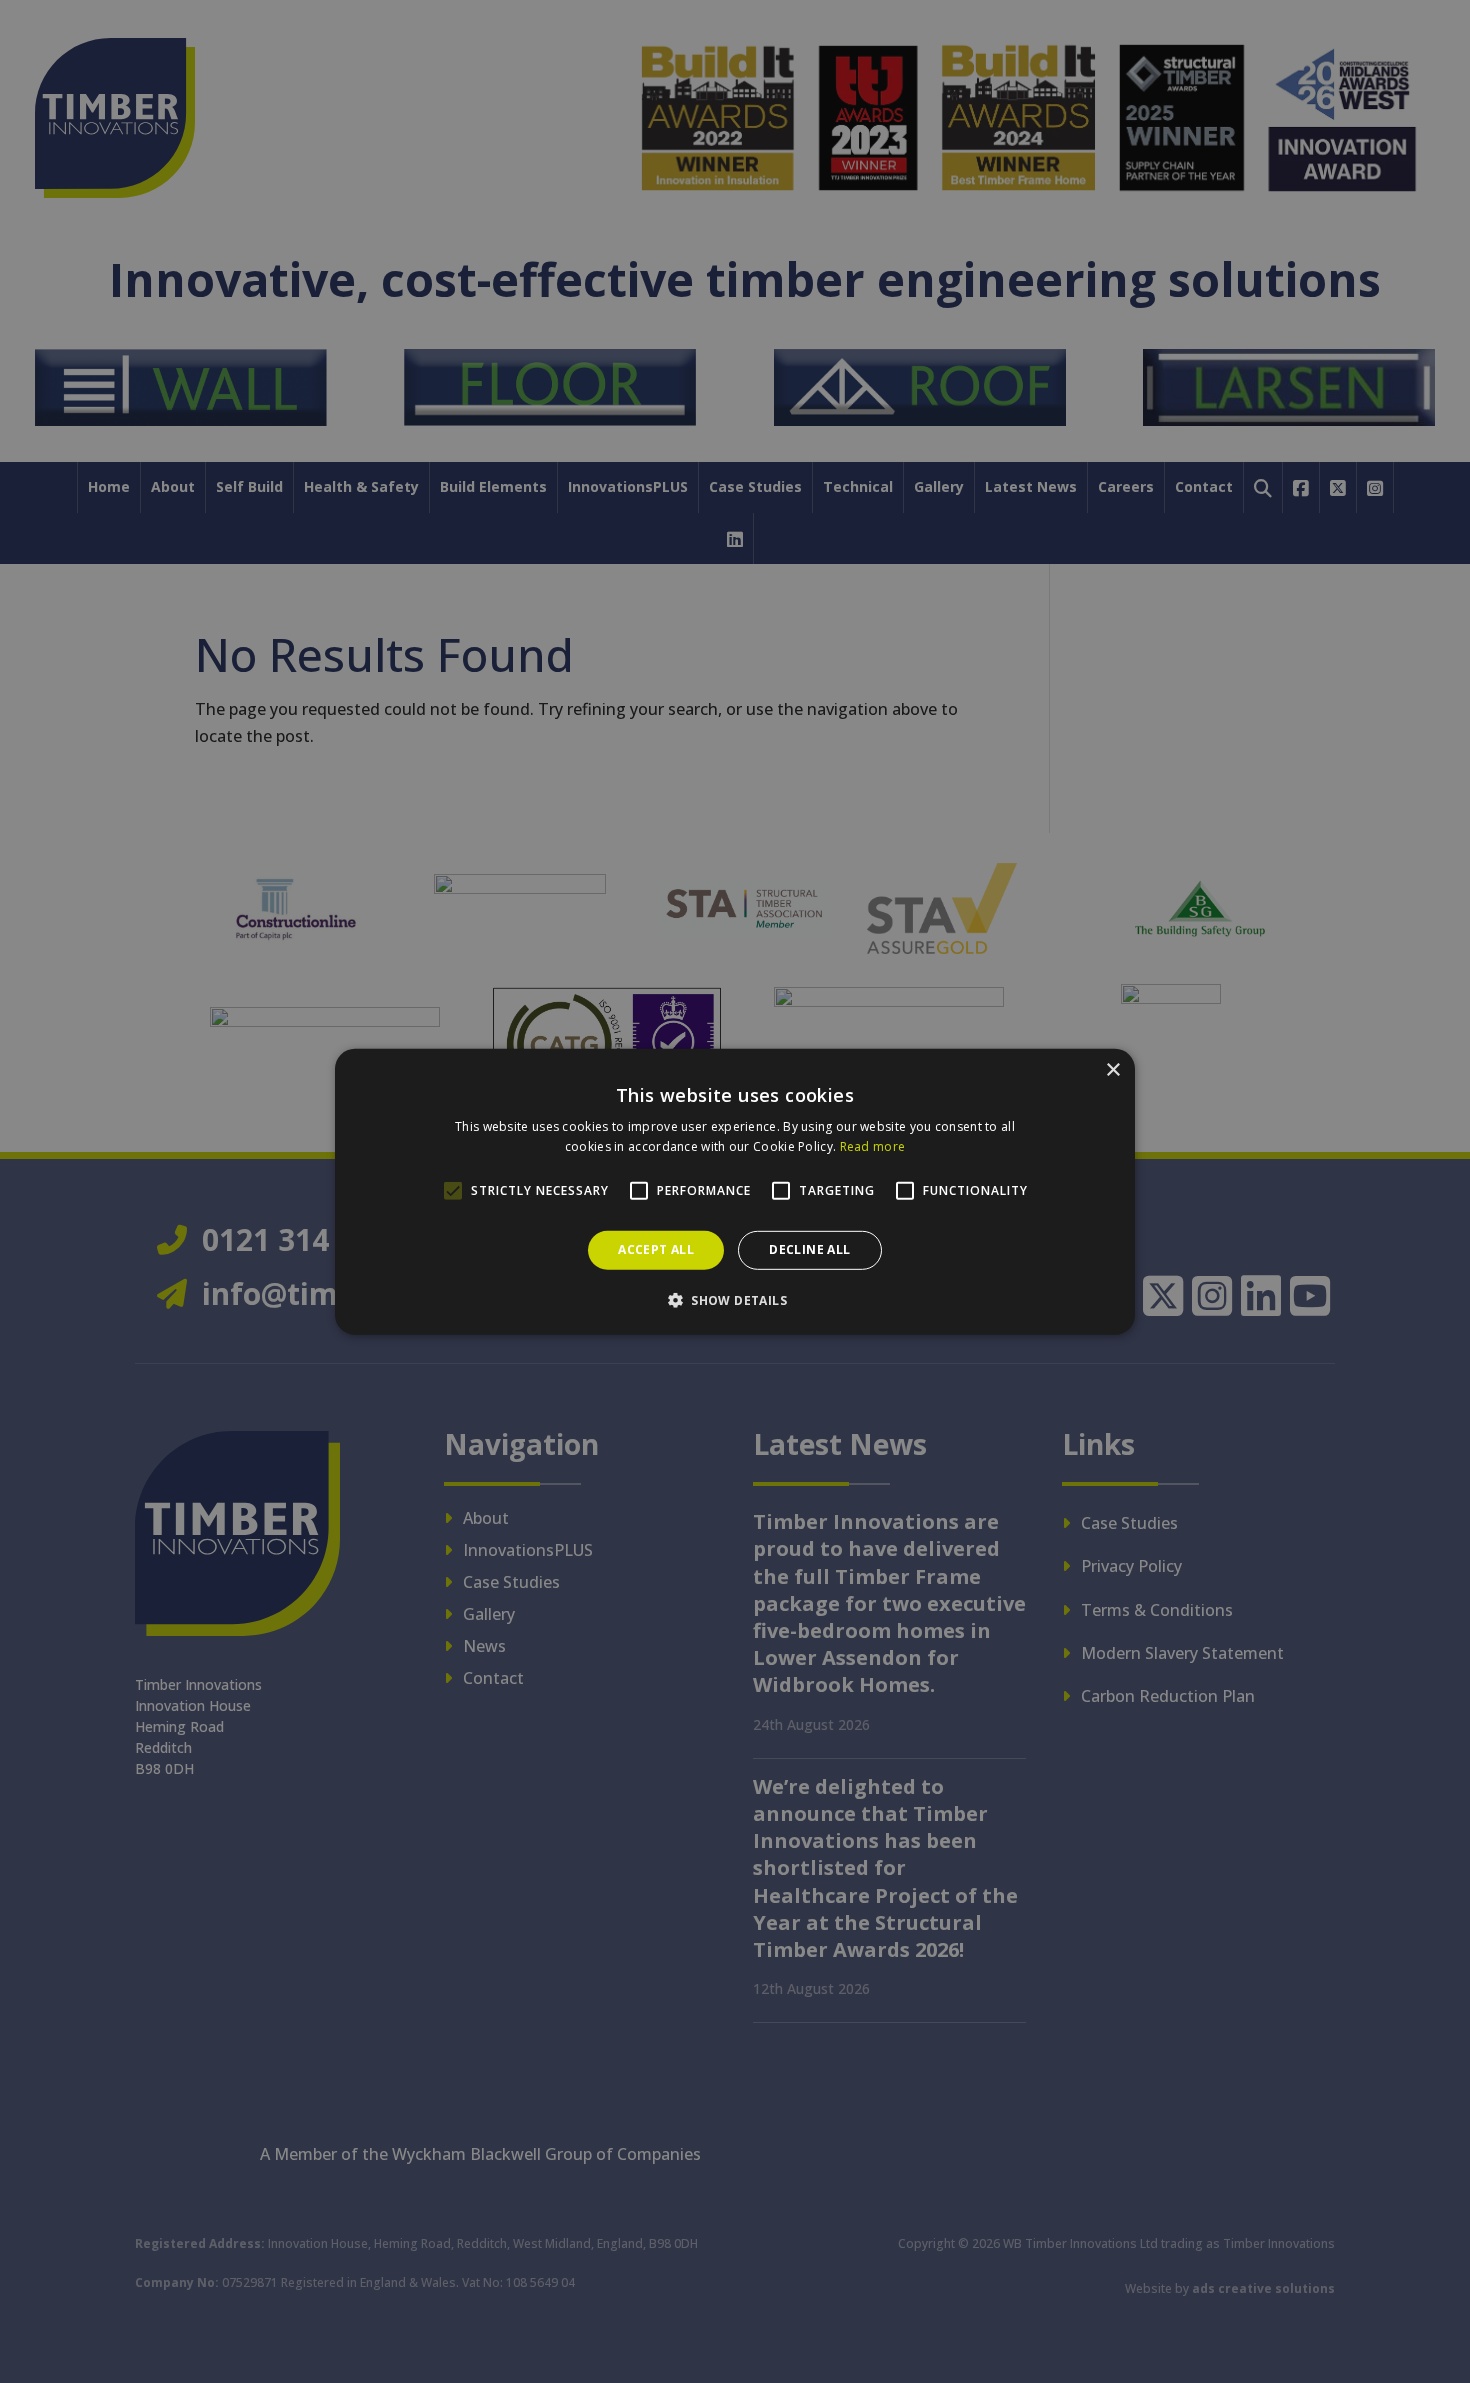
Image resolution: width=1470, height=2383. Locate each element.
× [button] (1112, 1069)
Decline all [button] (809, 1249)
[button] (735, 1300)
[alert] (735, 1191)
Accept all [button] (656, 1249)
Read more (873, 1146)
